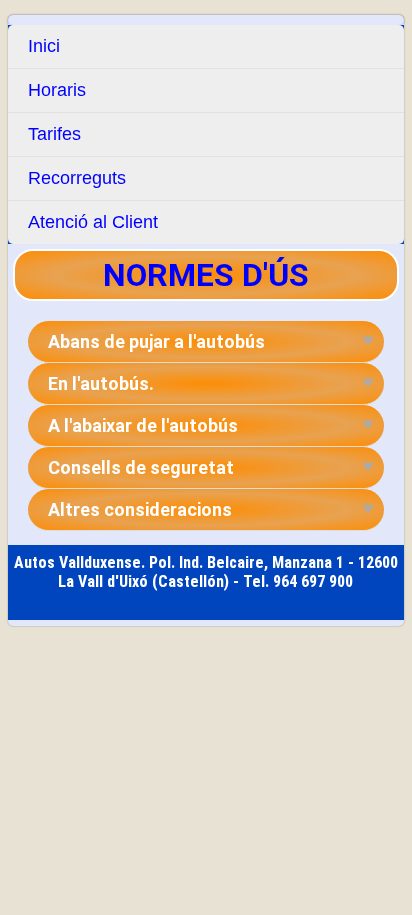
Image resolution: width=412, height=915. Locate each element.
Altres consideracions (140, 509)
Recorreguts (77, 178)
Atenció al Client (93, 222)
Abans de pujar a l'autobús (156, 341)
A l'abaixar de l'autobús (143, 425)
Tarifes (54, 134)
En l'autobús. (101, 383)
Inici (44, 46)
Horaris (57, 90)
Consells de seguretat (141, 467)
